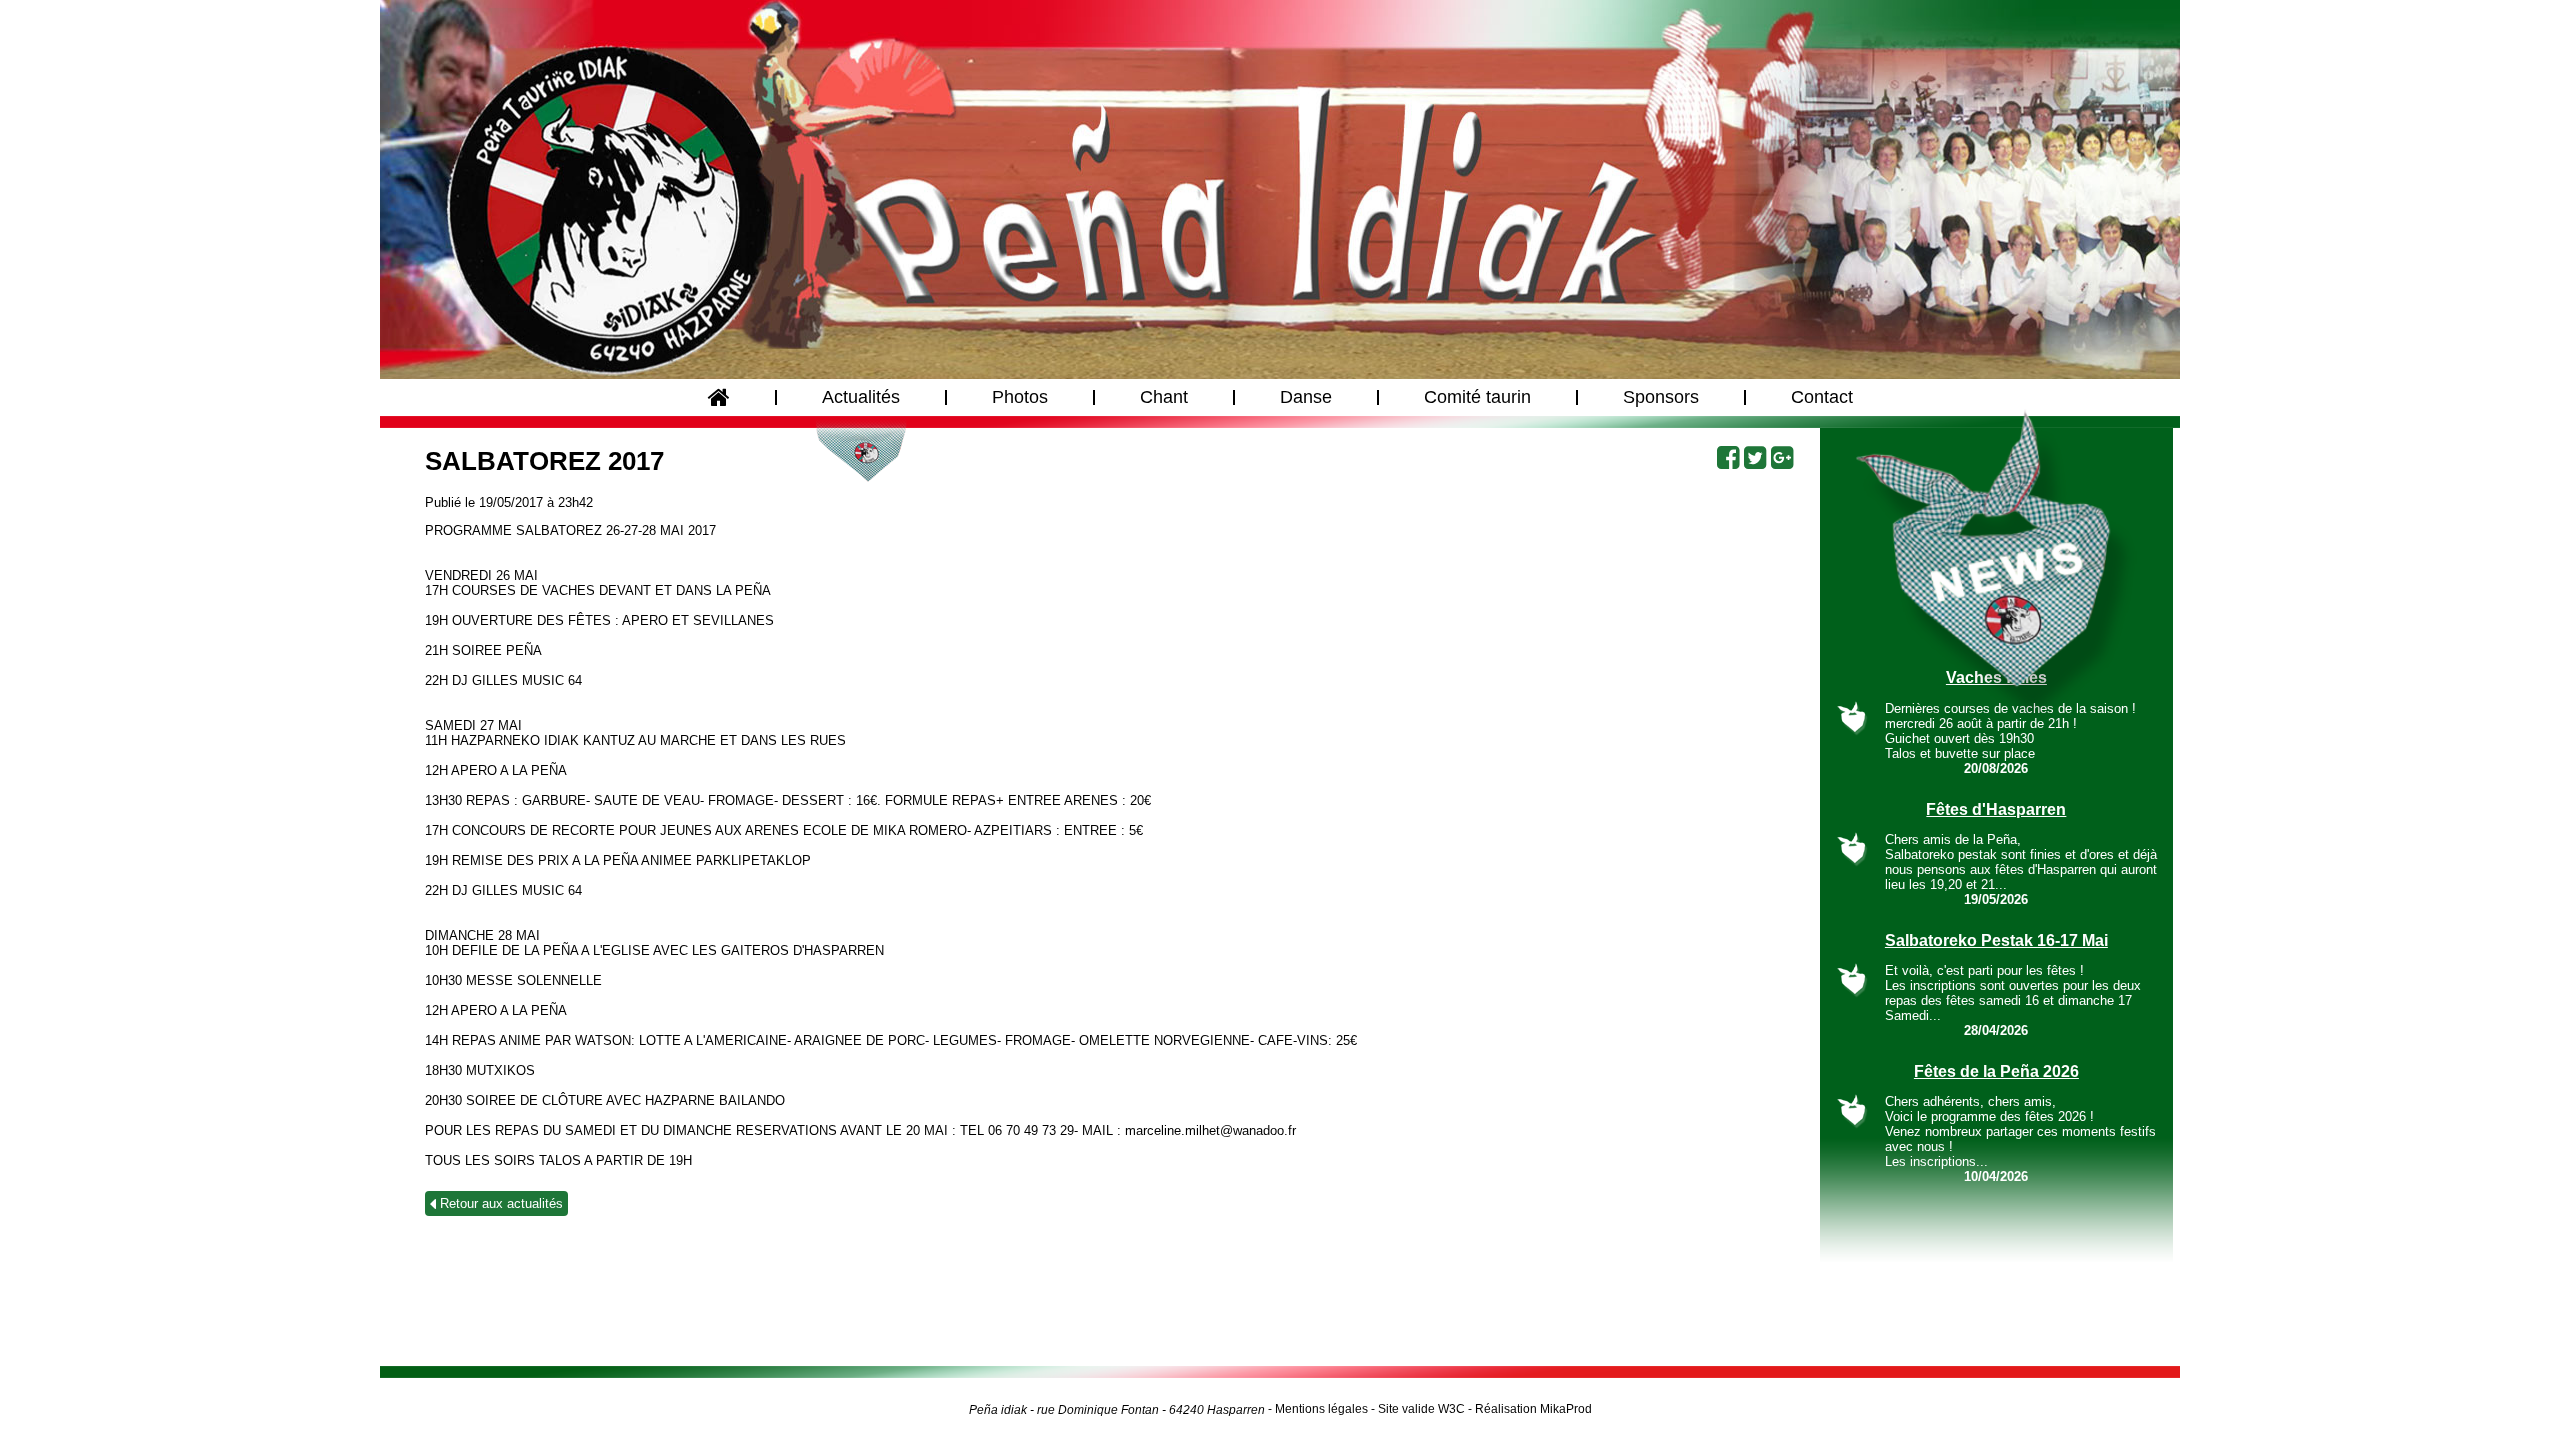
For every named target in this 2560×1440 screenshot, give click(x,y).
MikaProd (1566, 1409)
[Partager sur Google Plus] (1780, 458)
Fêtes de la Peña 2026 (1996, 1071)
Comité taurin (1477, 397)
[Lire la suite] (1852, 718)
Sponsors (1661, 397)
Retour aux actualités (499, 1203)
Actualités (861, 397)
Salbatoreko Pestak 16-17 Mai (1996, 940)
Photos (1020, 397)
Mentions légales (1321, 1409)
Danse (1306, 397)
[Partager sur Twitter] (1753, 458)
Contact (1822, 397)
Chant (1164, 397)
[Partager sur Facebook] (1726, 458)
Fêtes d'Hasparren (1996, 809)
